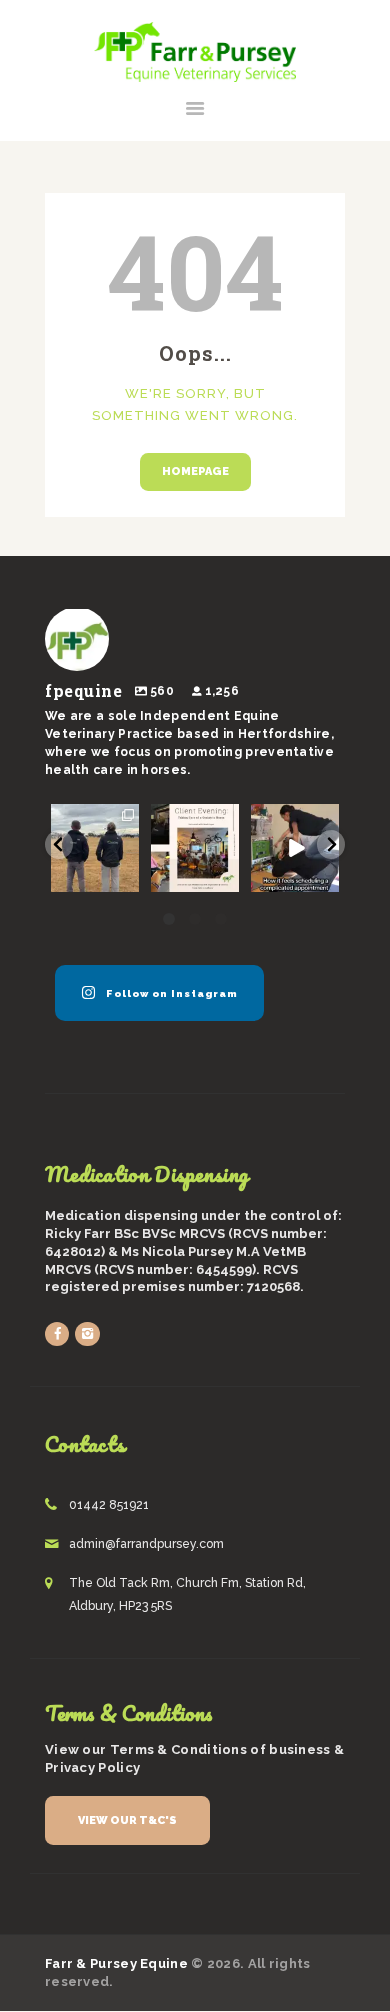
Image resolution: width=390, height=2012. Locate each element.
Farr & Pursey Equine (116, 1963)
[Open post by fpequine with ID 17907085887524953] (95, 848)
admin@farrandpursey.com (146, 1544)
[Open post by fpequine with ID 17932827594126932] (295, 848)
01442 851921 (109, 1505)
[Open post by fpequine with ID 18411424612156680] (195, 848)
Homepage (195, 471)
